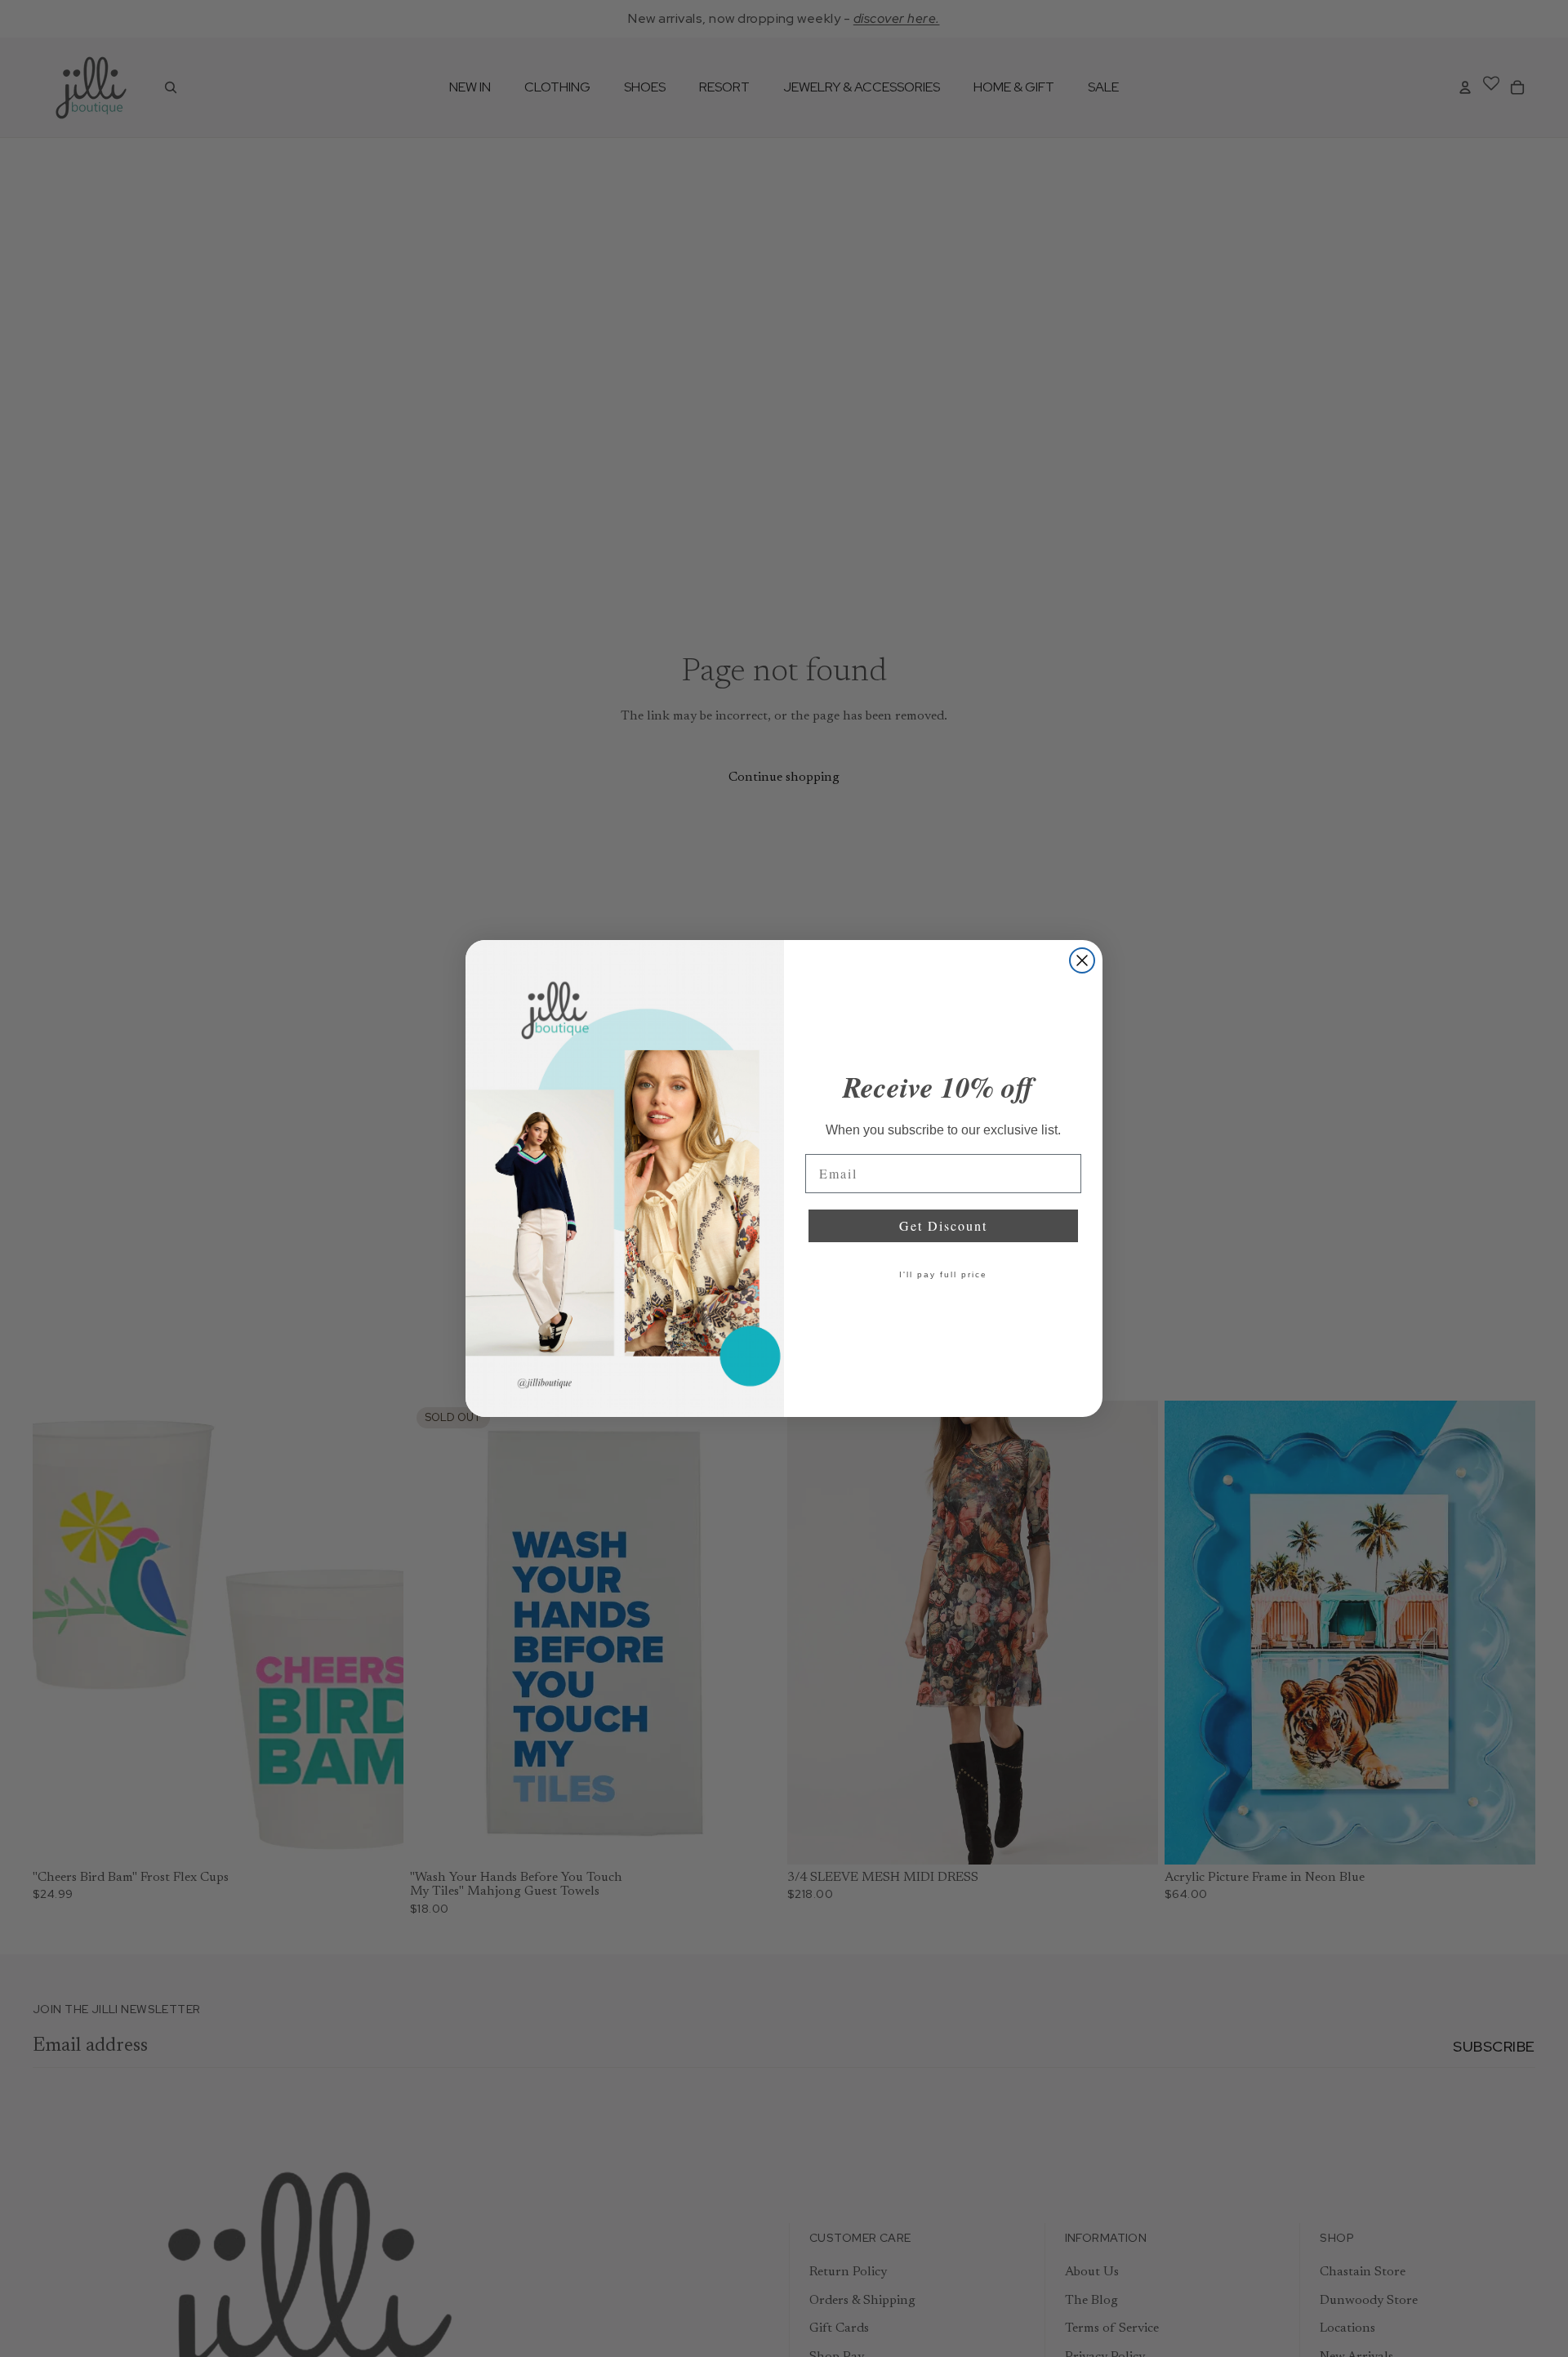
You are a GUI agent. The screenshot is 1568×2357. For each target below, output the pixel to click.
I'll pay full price (943, 1274)
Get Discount (943, 1225)
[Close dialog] (1082, 960)
